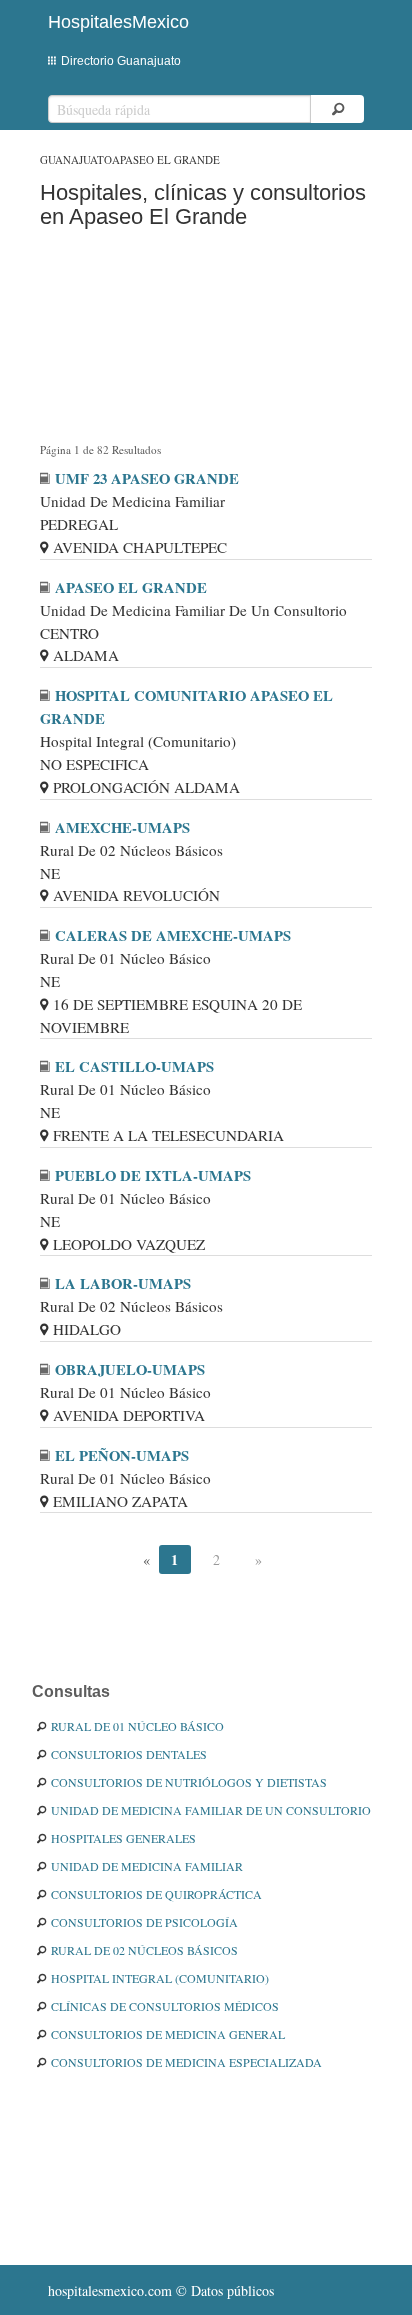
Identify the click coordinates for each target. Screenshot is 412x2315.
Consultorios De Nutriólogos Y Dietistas (189, 1782)
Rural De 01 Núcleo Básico (137, 1726)
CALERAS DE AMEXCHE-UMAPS (173, 935)
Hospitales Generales (123, 1838)
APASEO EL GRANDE (131, 587)
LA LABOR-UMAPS (123, 1283)
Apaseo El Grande (166, 159)
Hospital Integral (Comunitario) (160, 1978)
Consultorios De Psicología (144, 1922)
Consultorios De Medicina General (168, 2034)
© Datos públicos (161, 2290)
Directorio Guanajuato (121, 61)
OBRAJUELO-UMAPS (130, 1369)
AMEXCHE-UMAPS (122, 827)
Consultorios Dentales (129, 1754)
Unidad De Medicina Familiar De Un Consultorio (211, 1810)
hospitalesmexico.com (110, 2290)
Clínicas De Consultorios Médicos (165, 2006)
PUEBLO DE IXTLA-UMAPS (153, 1175)
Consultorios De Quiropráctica (156, 1894)
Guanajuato (76, 159)
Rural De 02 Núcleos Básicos (144, 1950)
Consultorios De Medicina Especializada (186, 2062)
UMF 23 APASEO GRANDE (147, 478)
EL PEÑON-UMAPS (122, 1455)
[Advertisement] (206, 339)
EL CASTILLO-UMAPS (134, 1066)
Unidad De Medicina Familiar (147, 1866)
